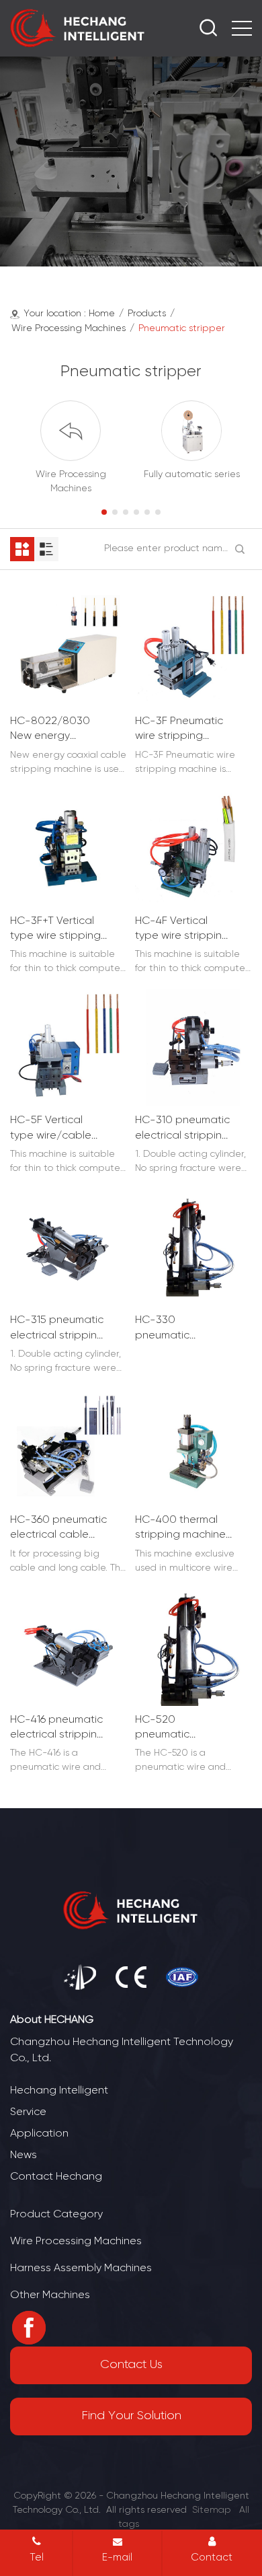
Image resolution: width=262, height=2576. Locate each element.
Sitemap (212, 2510)
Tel (37, 2558)
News (24, 2155)
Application (39, 2134)
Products (147, 314)
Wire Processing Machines (69, 329)
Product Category (56, 2214)
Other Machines (50, 2295)
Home (102, 314)
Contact (212, 2558)
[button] (104, 512)
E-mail (117, 2558)
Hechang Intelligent (59, 2090)
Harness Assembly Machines (81, 2268)
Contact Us (131, 2365)
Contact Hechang (56, 2177)
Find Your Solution (131, 2416)
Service (28, 2112)
